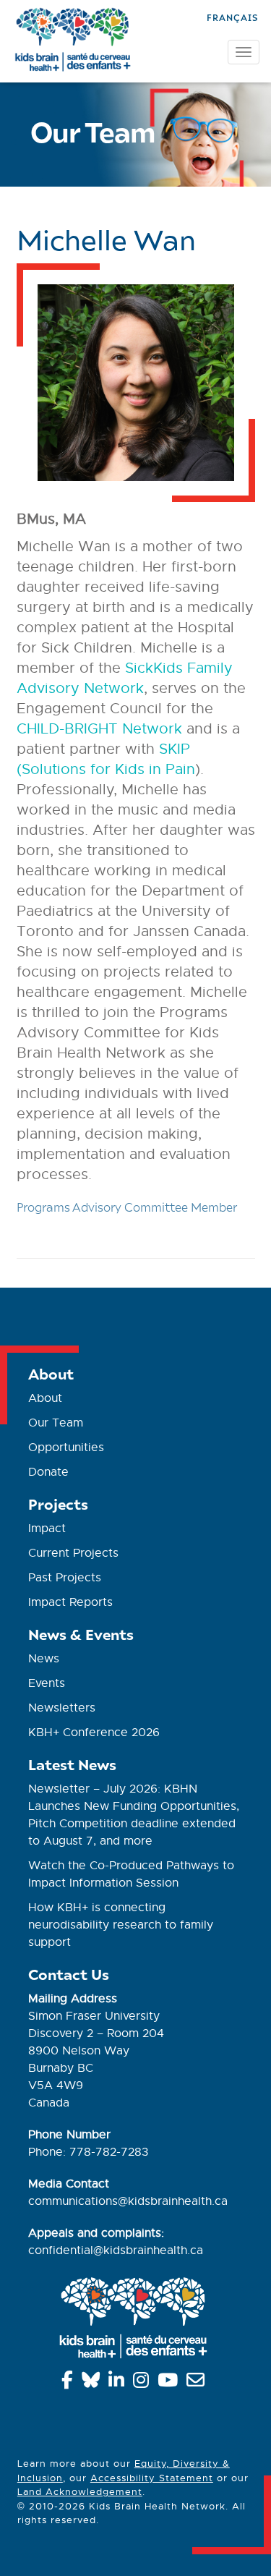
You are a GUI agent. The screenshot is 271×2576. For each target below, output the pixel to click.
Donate (48, 1472)
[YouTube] (170, 2383)
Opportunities (66, 1448)
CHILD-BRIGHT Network (99, 729)
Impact (47, 1529)
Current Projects (73, 1553)
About (45, 1398)
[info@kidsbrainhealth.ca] (198, 2383)
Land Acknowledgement (80, 2492)
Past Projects (65, 1578)
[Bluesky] (93, 2383)
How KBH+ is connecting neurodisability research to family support (121, 1925)
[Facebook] (70, 2383)
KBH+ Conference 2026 (94, 1733)
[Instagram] (143, 2383)
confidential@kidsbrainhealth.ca (116, 2250)
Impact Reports (70, 1602)
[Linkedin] (119, 2383)
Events (47, 1683)
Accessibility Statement (152, 2478)
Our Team (56, 1423)
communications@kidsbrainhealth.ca (128, 2201)
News (44, 1659)
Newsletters (62, 1708)
